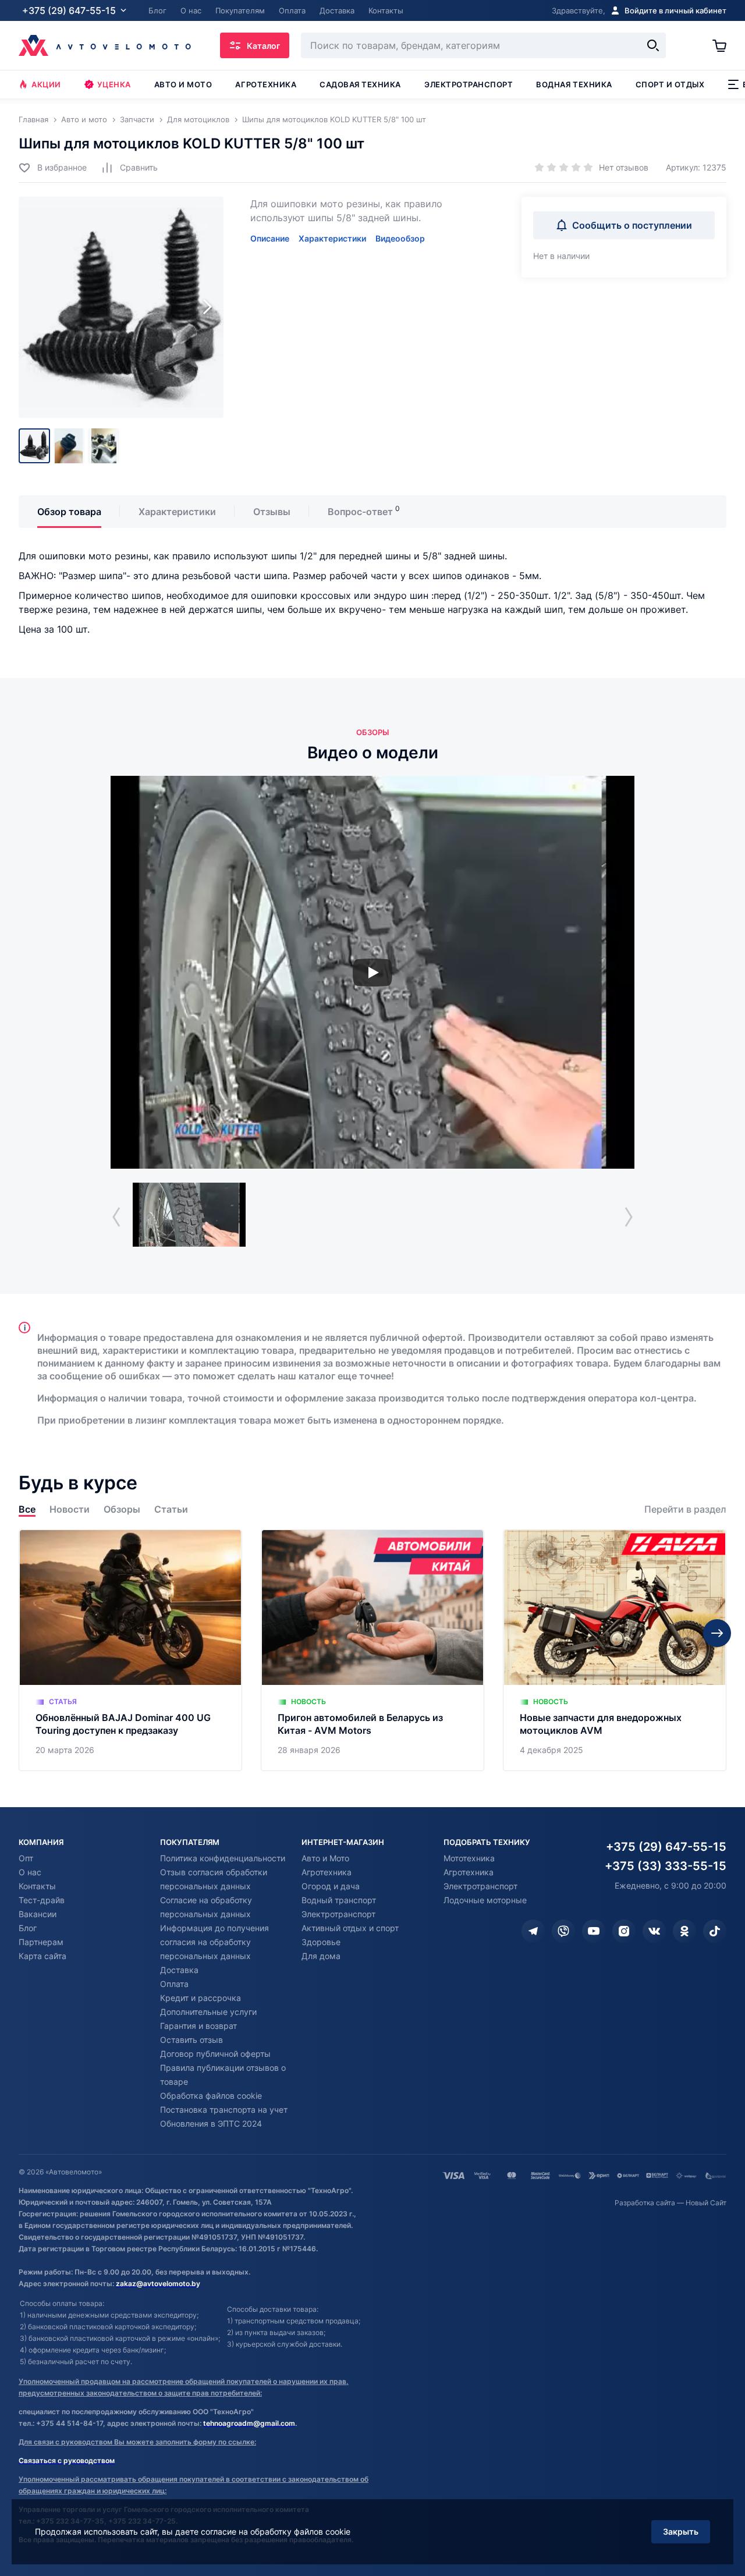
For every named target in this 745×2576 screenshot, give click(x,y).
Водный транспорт (339, 1900)
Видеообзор (400, 238)
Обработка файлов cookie (211, 2096)
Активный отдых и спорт (350, 1928)
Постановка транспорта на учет (224, 2110)
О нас (30, 1872)
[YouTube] (594, 1931)
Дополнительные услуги (208, 2012)
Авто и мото (183, 84)
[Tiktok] (715, 1931)
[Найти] (653, 45)
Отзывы (272, 512)
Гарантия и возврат (198, 2026)
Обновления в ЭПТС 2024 (211, 2123)
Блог (28, 1928)
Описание (270, 238)
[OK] (684, 1931)
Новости (70, 1509)
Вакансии (38, 1914)
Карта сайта (42, 1956)
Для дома (321, 1956)
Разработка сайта (645, 2203)
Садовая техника (360, 84)
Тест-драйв (42, 1900)
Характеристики (332, 238)
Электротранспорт (469, 84)
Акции (46, 84)
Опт (26, 1858)
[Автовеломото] (105, 45)
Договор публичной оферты (215, 2054)
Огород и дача (331, 1886)
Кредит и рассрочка (201, 1998)
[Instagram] (624, 1931)
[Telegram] (533, 1931)
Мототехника (469, 1858)
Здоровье (321, 1942)
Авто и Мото (325, 1858)
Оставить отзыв (191, 2040)
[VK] (654, 1931)
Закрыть (681, 2531)
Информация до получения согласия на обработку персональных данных (214, 1942)
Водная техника (574, 84)
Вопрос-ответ (360, 512)
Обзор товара (69, 512)
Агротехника (266, 84)
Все (27, 1509)
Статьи (171, 1509)
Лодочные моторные (485, 1900)
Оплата (174, 1984)
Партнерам (41, 1942)
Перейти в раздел (685, 1509)
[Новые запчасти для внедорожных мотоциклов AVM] (615, 1650)
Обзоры (122, 1509)
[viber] (563, 1931)
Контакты (37, 1886)
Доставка (179, 1970)
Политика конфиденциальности (223, 1858)
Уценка (114, 84)
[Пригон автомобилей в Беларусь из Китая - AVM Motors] (372, 1650)
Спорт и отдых (670, 84)
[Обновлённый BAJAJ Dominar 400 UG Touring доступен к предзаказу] (130, 1650)
